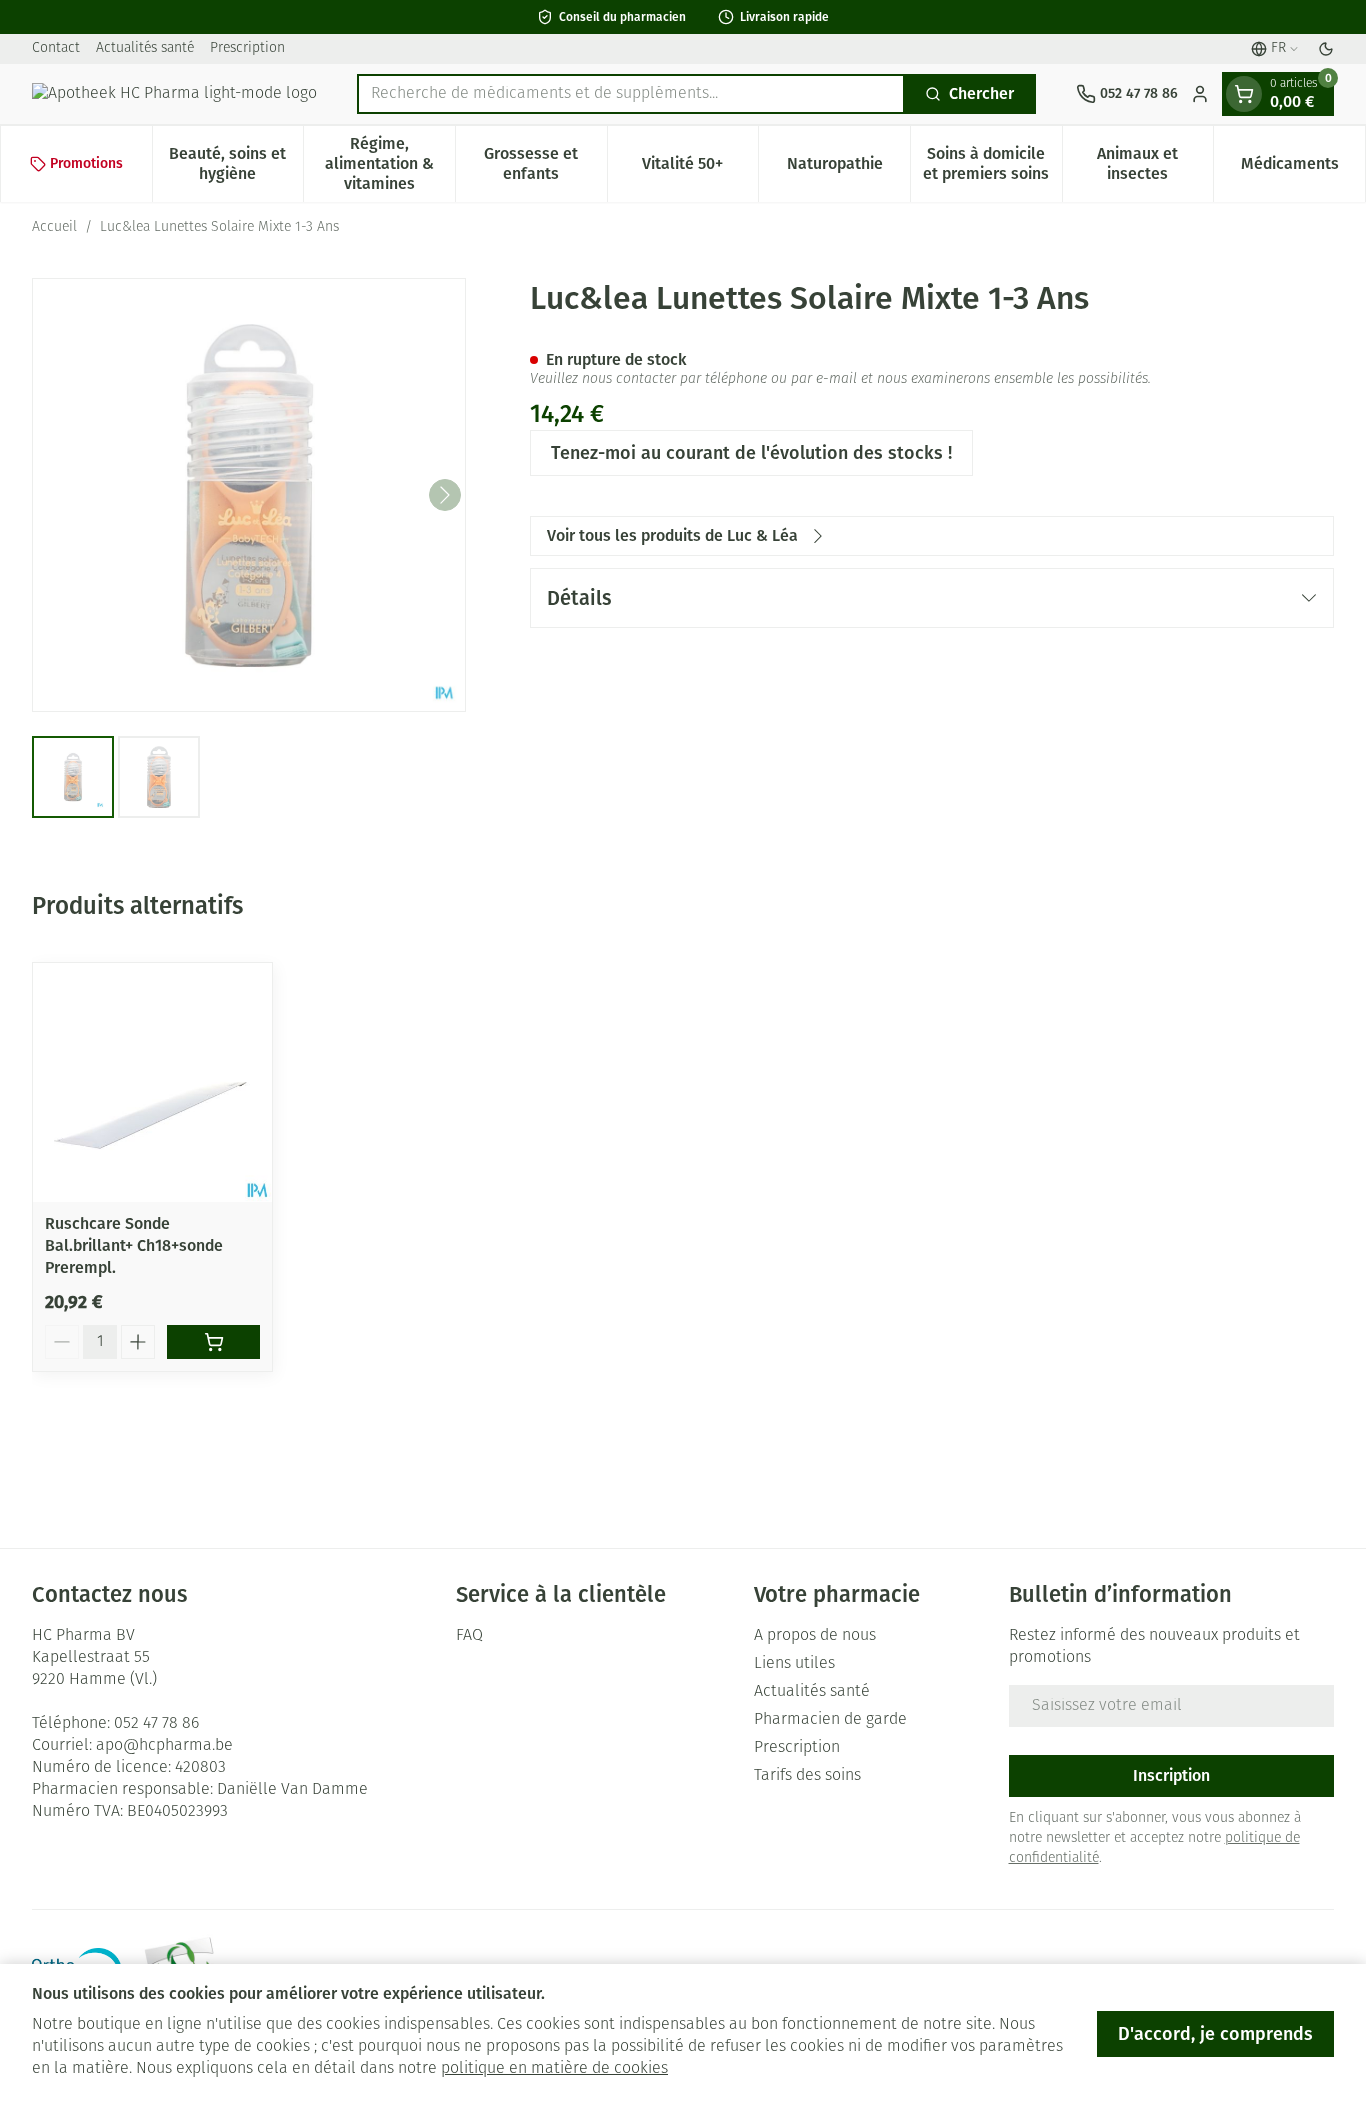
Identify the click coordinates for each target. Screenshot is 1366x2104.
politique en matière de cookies (554, 2069)
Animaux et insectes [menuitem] (1155, 163)
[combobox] (631, 94)
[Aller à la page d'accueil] (174, 94)
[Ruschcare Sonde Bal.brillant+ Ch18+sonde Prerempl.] (152, 1082)
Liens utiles (794, 1664)
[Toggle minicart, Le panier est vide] (1244, 94)
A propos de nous (815, 1636)
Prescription (247, 48)
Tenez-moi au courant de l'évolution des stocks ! (751, 453)
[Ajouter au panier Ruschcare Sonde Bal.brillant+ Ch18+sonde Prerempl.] (213, 1342)
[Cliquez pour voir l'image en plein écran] (249, 495)
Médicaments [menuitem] (1303, 168)
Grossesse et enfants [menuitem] (545, 163)
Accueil (54, 227)
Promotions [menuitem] (86, 163)
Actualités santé (145, 48)
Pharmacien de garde (830, 1720)
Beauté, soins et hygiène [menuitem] (236, 163)
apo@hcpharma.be (164, 1746)
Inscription (1171, 1775)
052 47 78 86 (156, 1724)
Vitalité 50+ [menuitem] (700, 168)
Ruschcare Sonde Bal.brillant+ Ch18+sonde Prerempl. (134, 1245)
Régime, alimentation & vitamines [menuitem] (390, 163)
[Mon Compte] (1200, 94)
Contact (56, 48)
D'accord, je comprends (1215, 2034)
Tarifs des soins (807, 1776)
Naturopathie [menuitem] (848, 168)
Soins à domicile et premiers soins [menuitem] (992, 163)
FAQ (469, 1636)
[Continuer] (445, 495)
